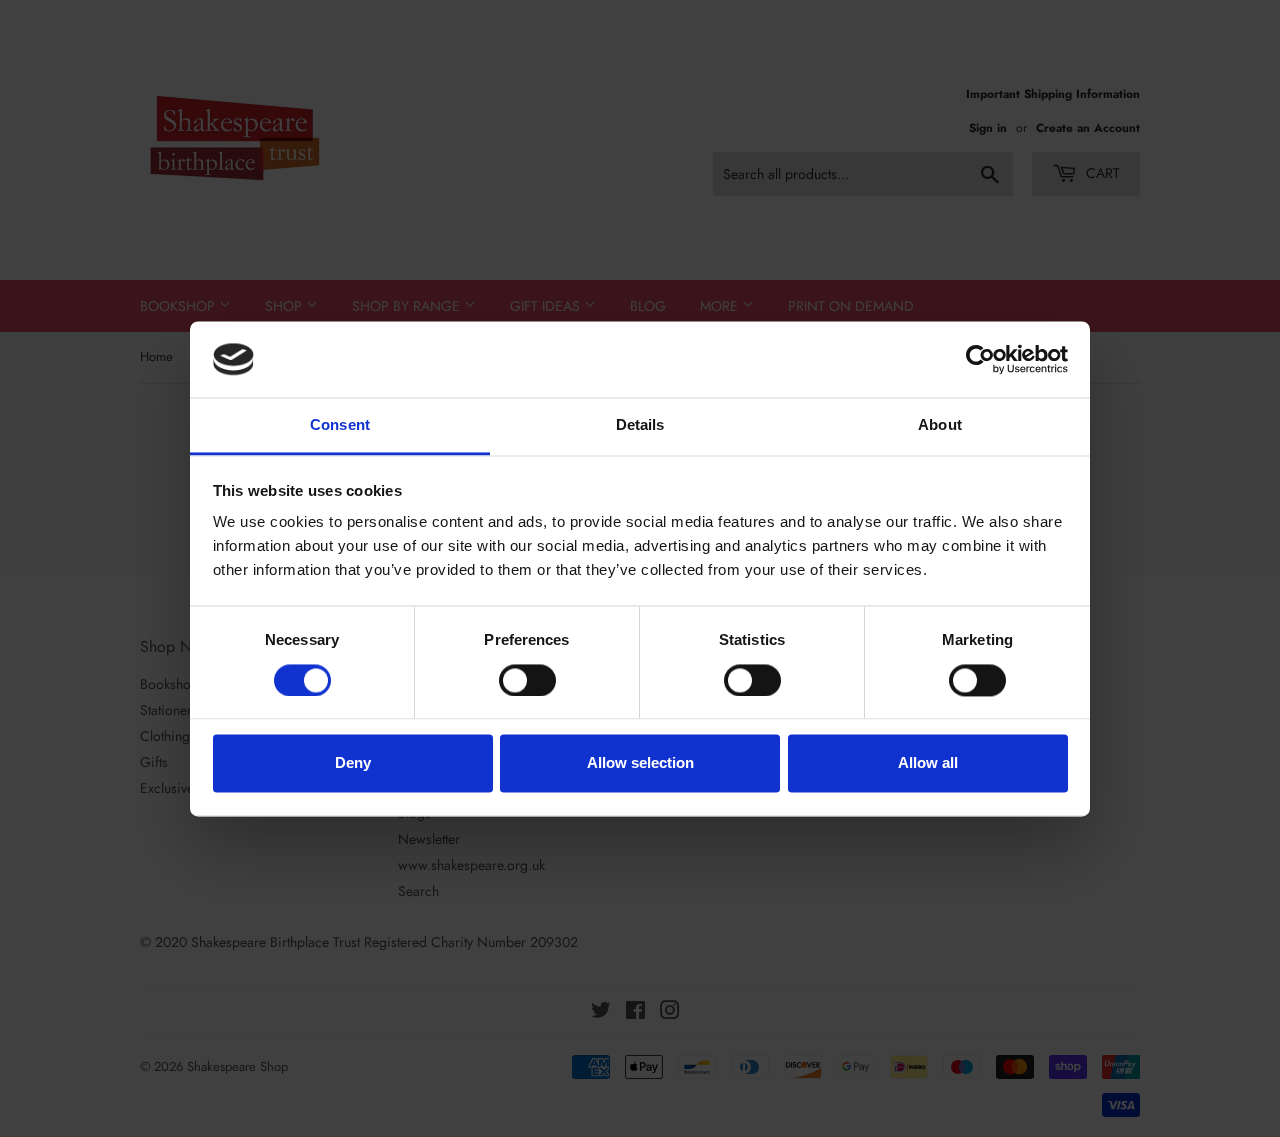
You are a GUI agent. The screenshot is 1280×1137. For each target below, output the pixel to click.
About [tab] (940, 425)
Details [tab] (640, 425)
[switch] (527, 680)
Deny (353, 763)
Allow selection (640, 763)
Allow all (928, 763)
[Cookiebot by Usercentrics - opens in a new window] (980, 359)
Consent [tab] (340, 425)
